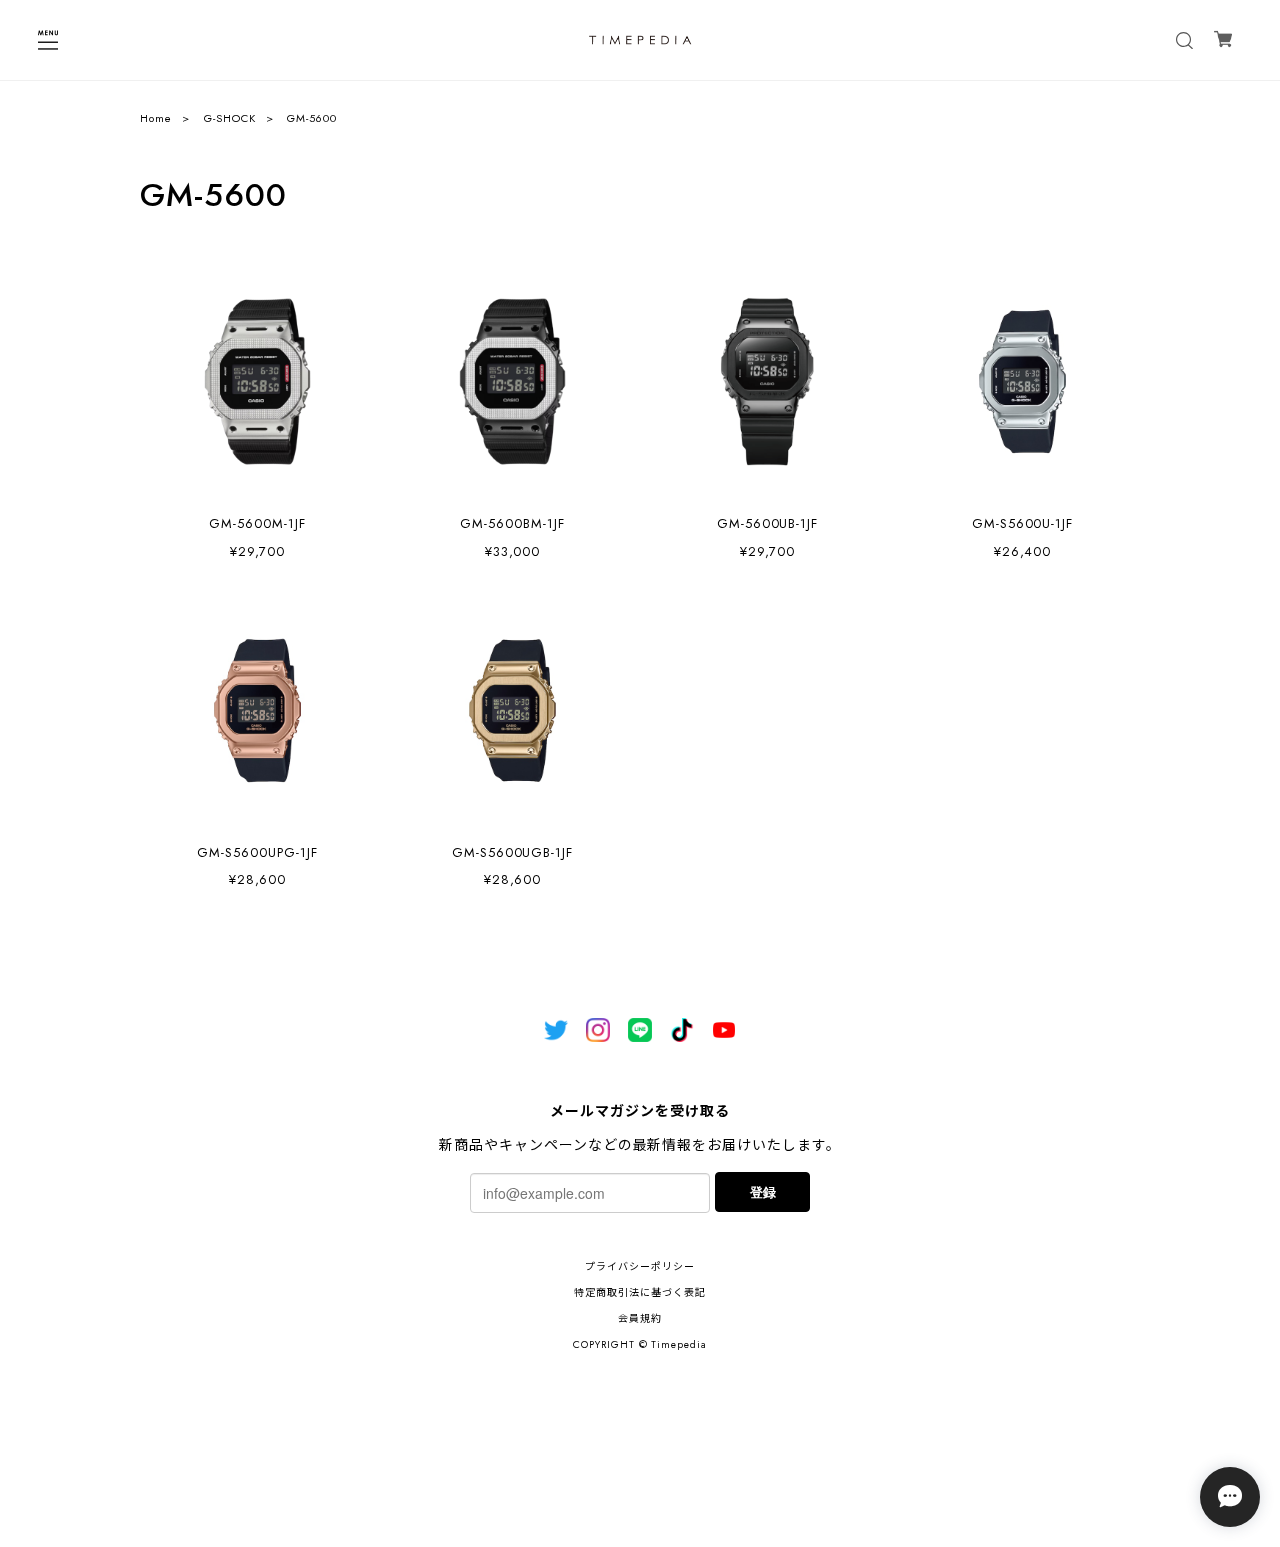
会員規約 (640, 1318)
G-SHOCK (230, 118)
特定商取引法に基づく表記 (640, 1292)
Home (156, 118)
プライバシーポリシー (640, 1266)
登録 (763, 1191)
